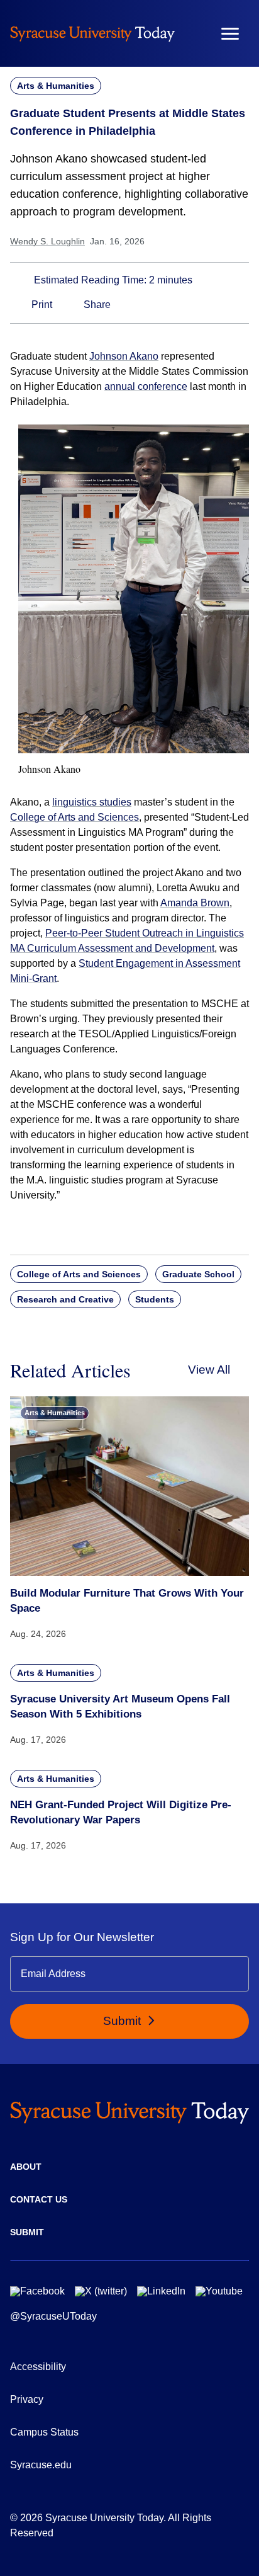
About (26, 2167)
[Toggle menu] (230, 34)
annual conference (146, 386)
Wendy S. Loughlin (47, 241)
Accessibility (38, 2367)
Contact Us (39, 2199)
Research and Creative (65, 1299)
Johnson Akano (124, 356)
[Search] (193, 33)
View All (209, 1370)
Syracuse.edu (41, 2465)
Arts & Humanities (56, 86)
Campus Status (44, 2432)
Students (155, 1299)
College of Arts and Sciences (74, 817)
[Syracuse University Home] (92, 33)
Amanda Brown (195, 903)
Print (41, 305)
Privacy (27, 2399)
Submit (124, 2021)
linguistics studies (92, 802)
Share (96, 305)
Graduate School (198, 1274)
